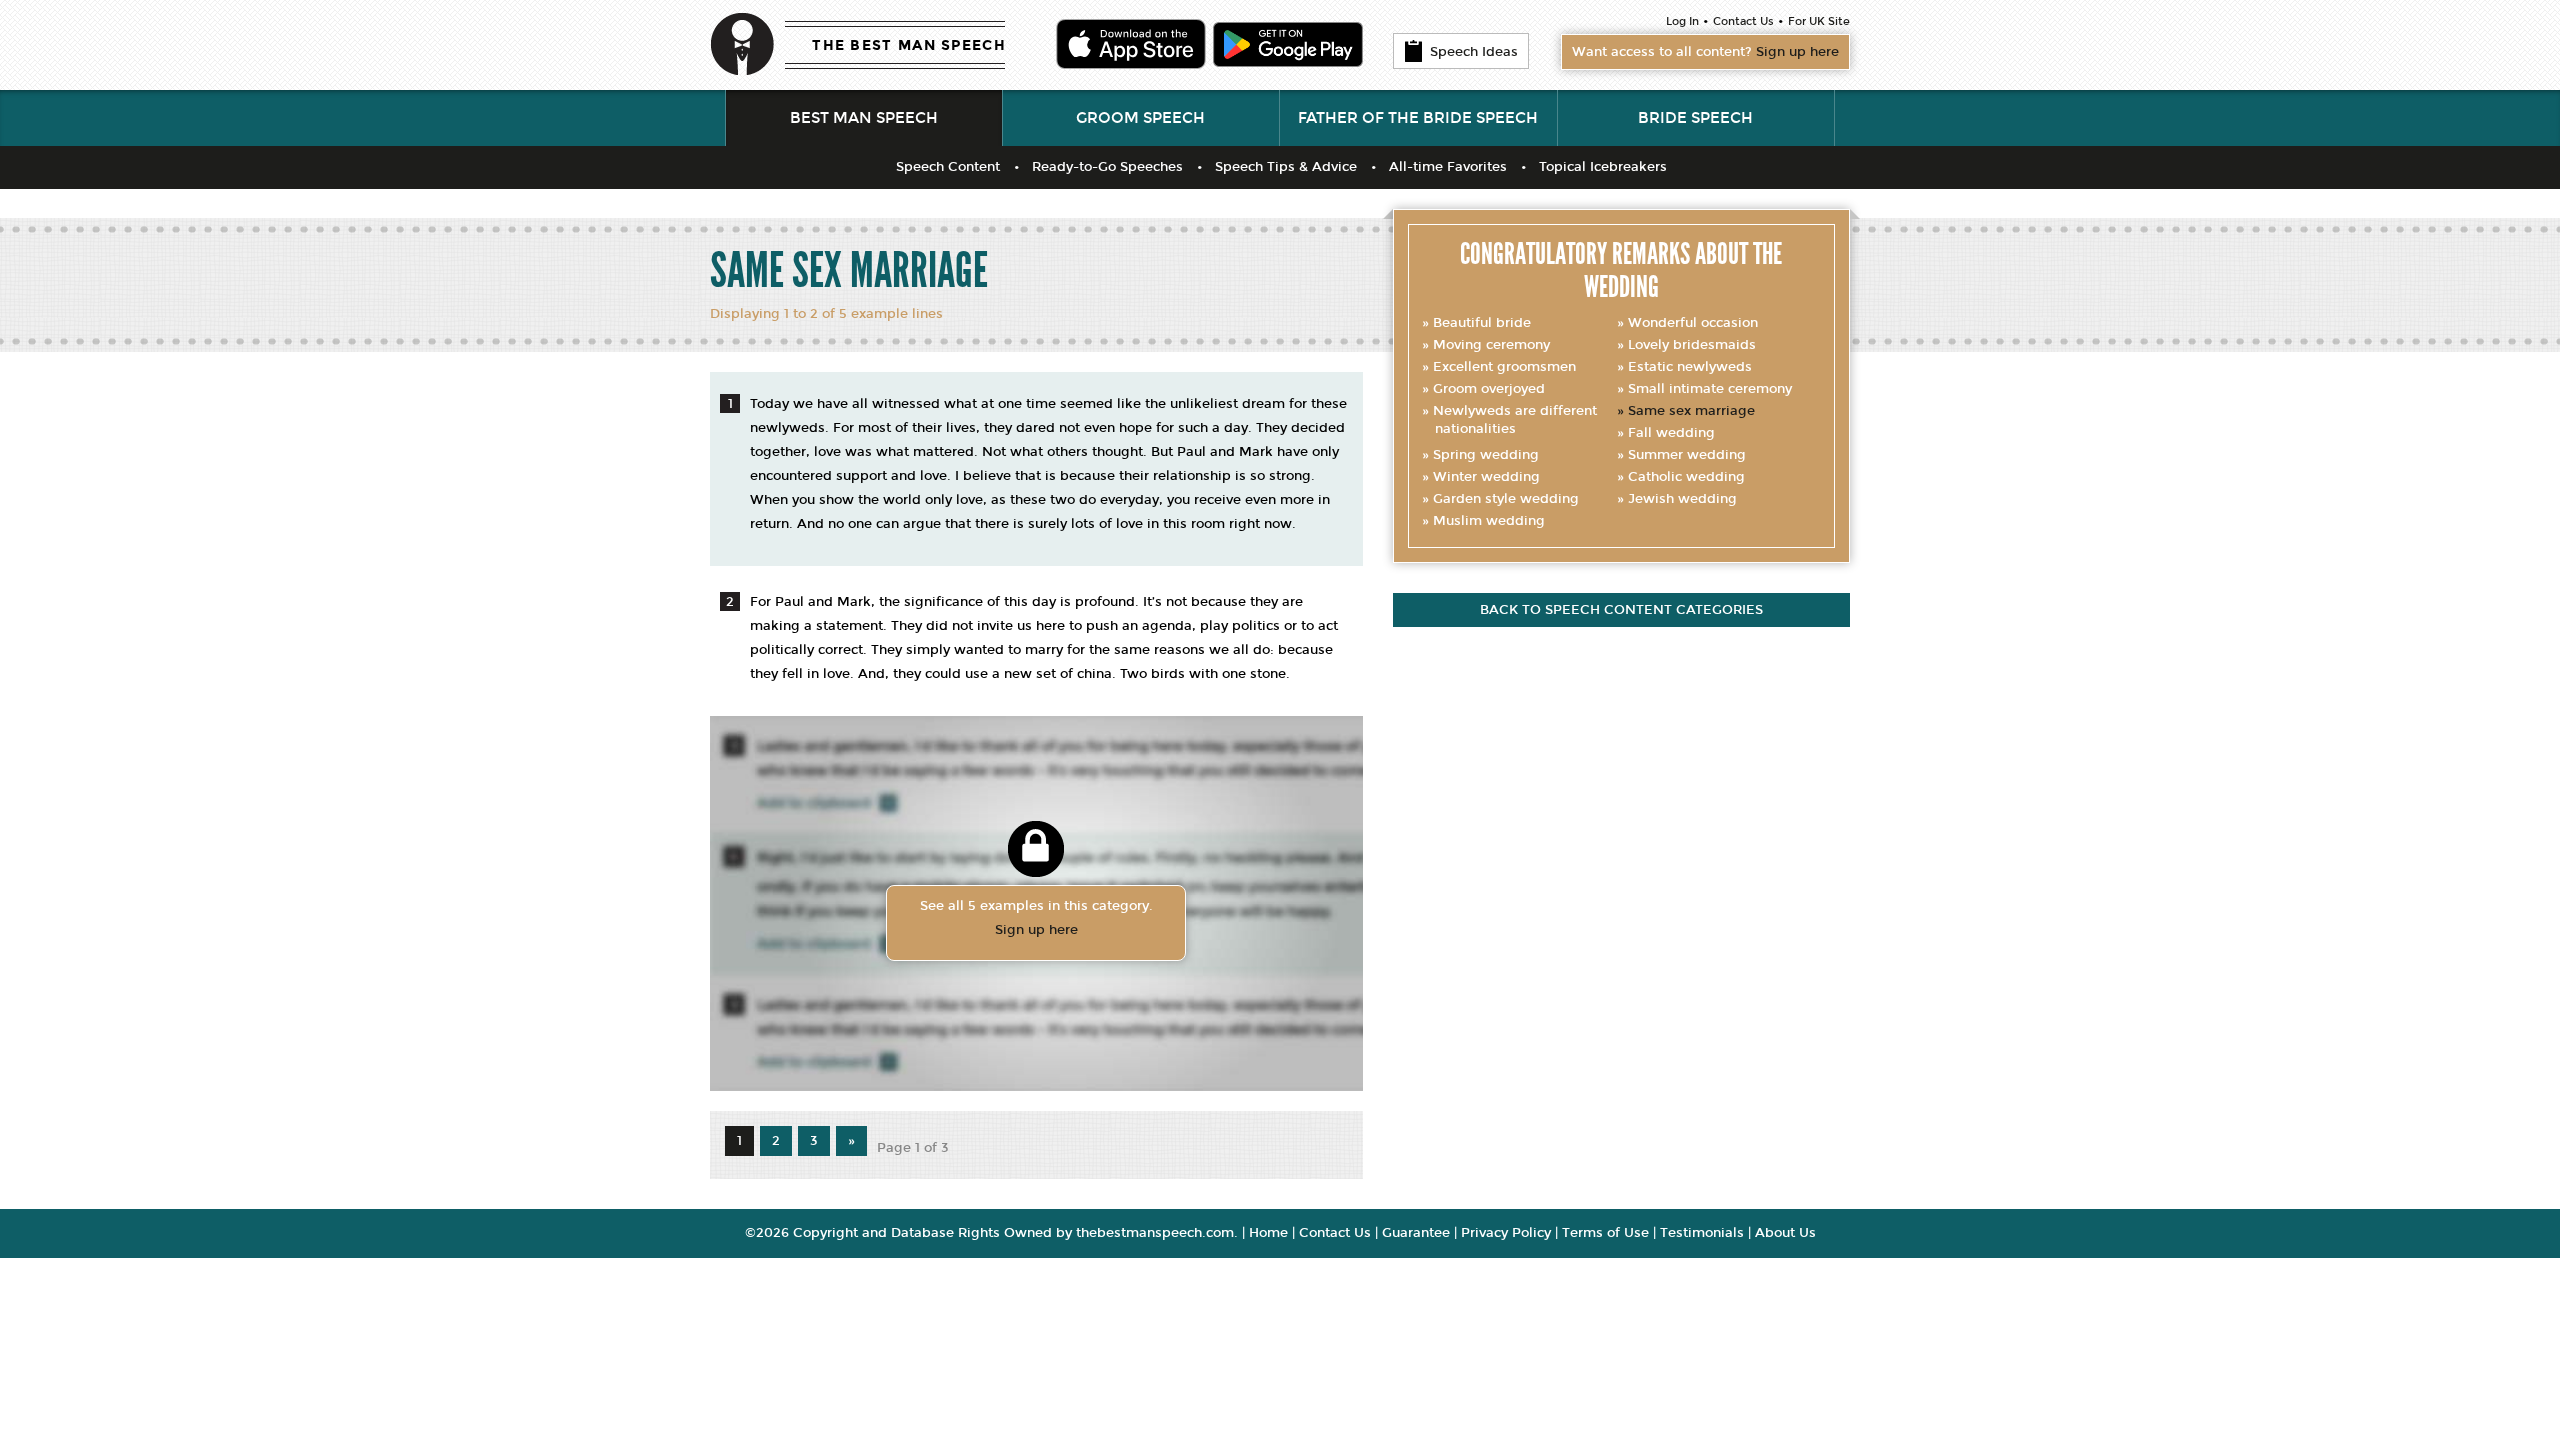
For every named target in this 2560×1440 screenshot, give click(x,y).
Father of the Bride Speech (1418, 118)
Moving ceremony (1491, 345)
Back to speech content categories (1621, 610)
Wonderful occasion (1693, 323)
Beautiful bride (1482, 323)
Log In (1682, 21)
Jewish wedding (1682, 499)
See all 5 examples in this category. (1036, 918)
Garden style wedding (1506, 499)
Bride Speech (1695, 118)
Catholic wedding (1686, 477)
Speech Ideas (1474, 52)
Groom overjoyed (1489, 389)
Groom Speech (1140, 118)
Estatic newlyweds (1690, 367)
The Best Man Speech (909, 45)
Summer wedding (1687, 455)
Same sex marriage (1691, 411)
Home (1268, 1233)
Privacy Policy (1506, 1233)
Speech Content (948, 167)
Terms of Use (1605, 1233)
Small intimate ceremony (1710, 389)
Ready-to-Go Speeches (1107, 167)
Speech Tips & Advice (1286, 167)
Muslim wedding (1489, 521)
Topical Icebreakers (1603, 167)
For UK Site (1819, 21)
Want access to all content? (1705, 52)
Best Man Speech (864, 118)
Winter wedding (1486, 477)
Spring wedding (1486, 455)
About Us (1785, 1233)
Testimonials (1702, 1233)
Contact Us (1743, 21)
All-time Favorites (1448, 167)
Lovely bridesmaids (1692, 345)
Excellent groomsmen (1504, 367)
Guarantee (1416, 1233)
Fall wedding (1671, 433)
